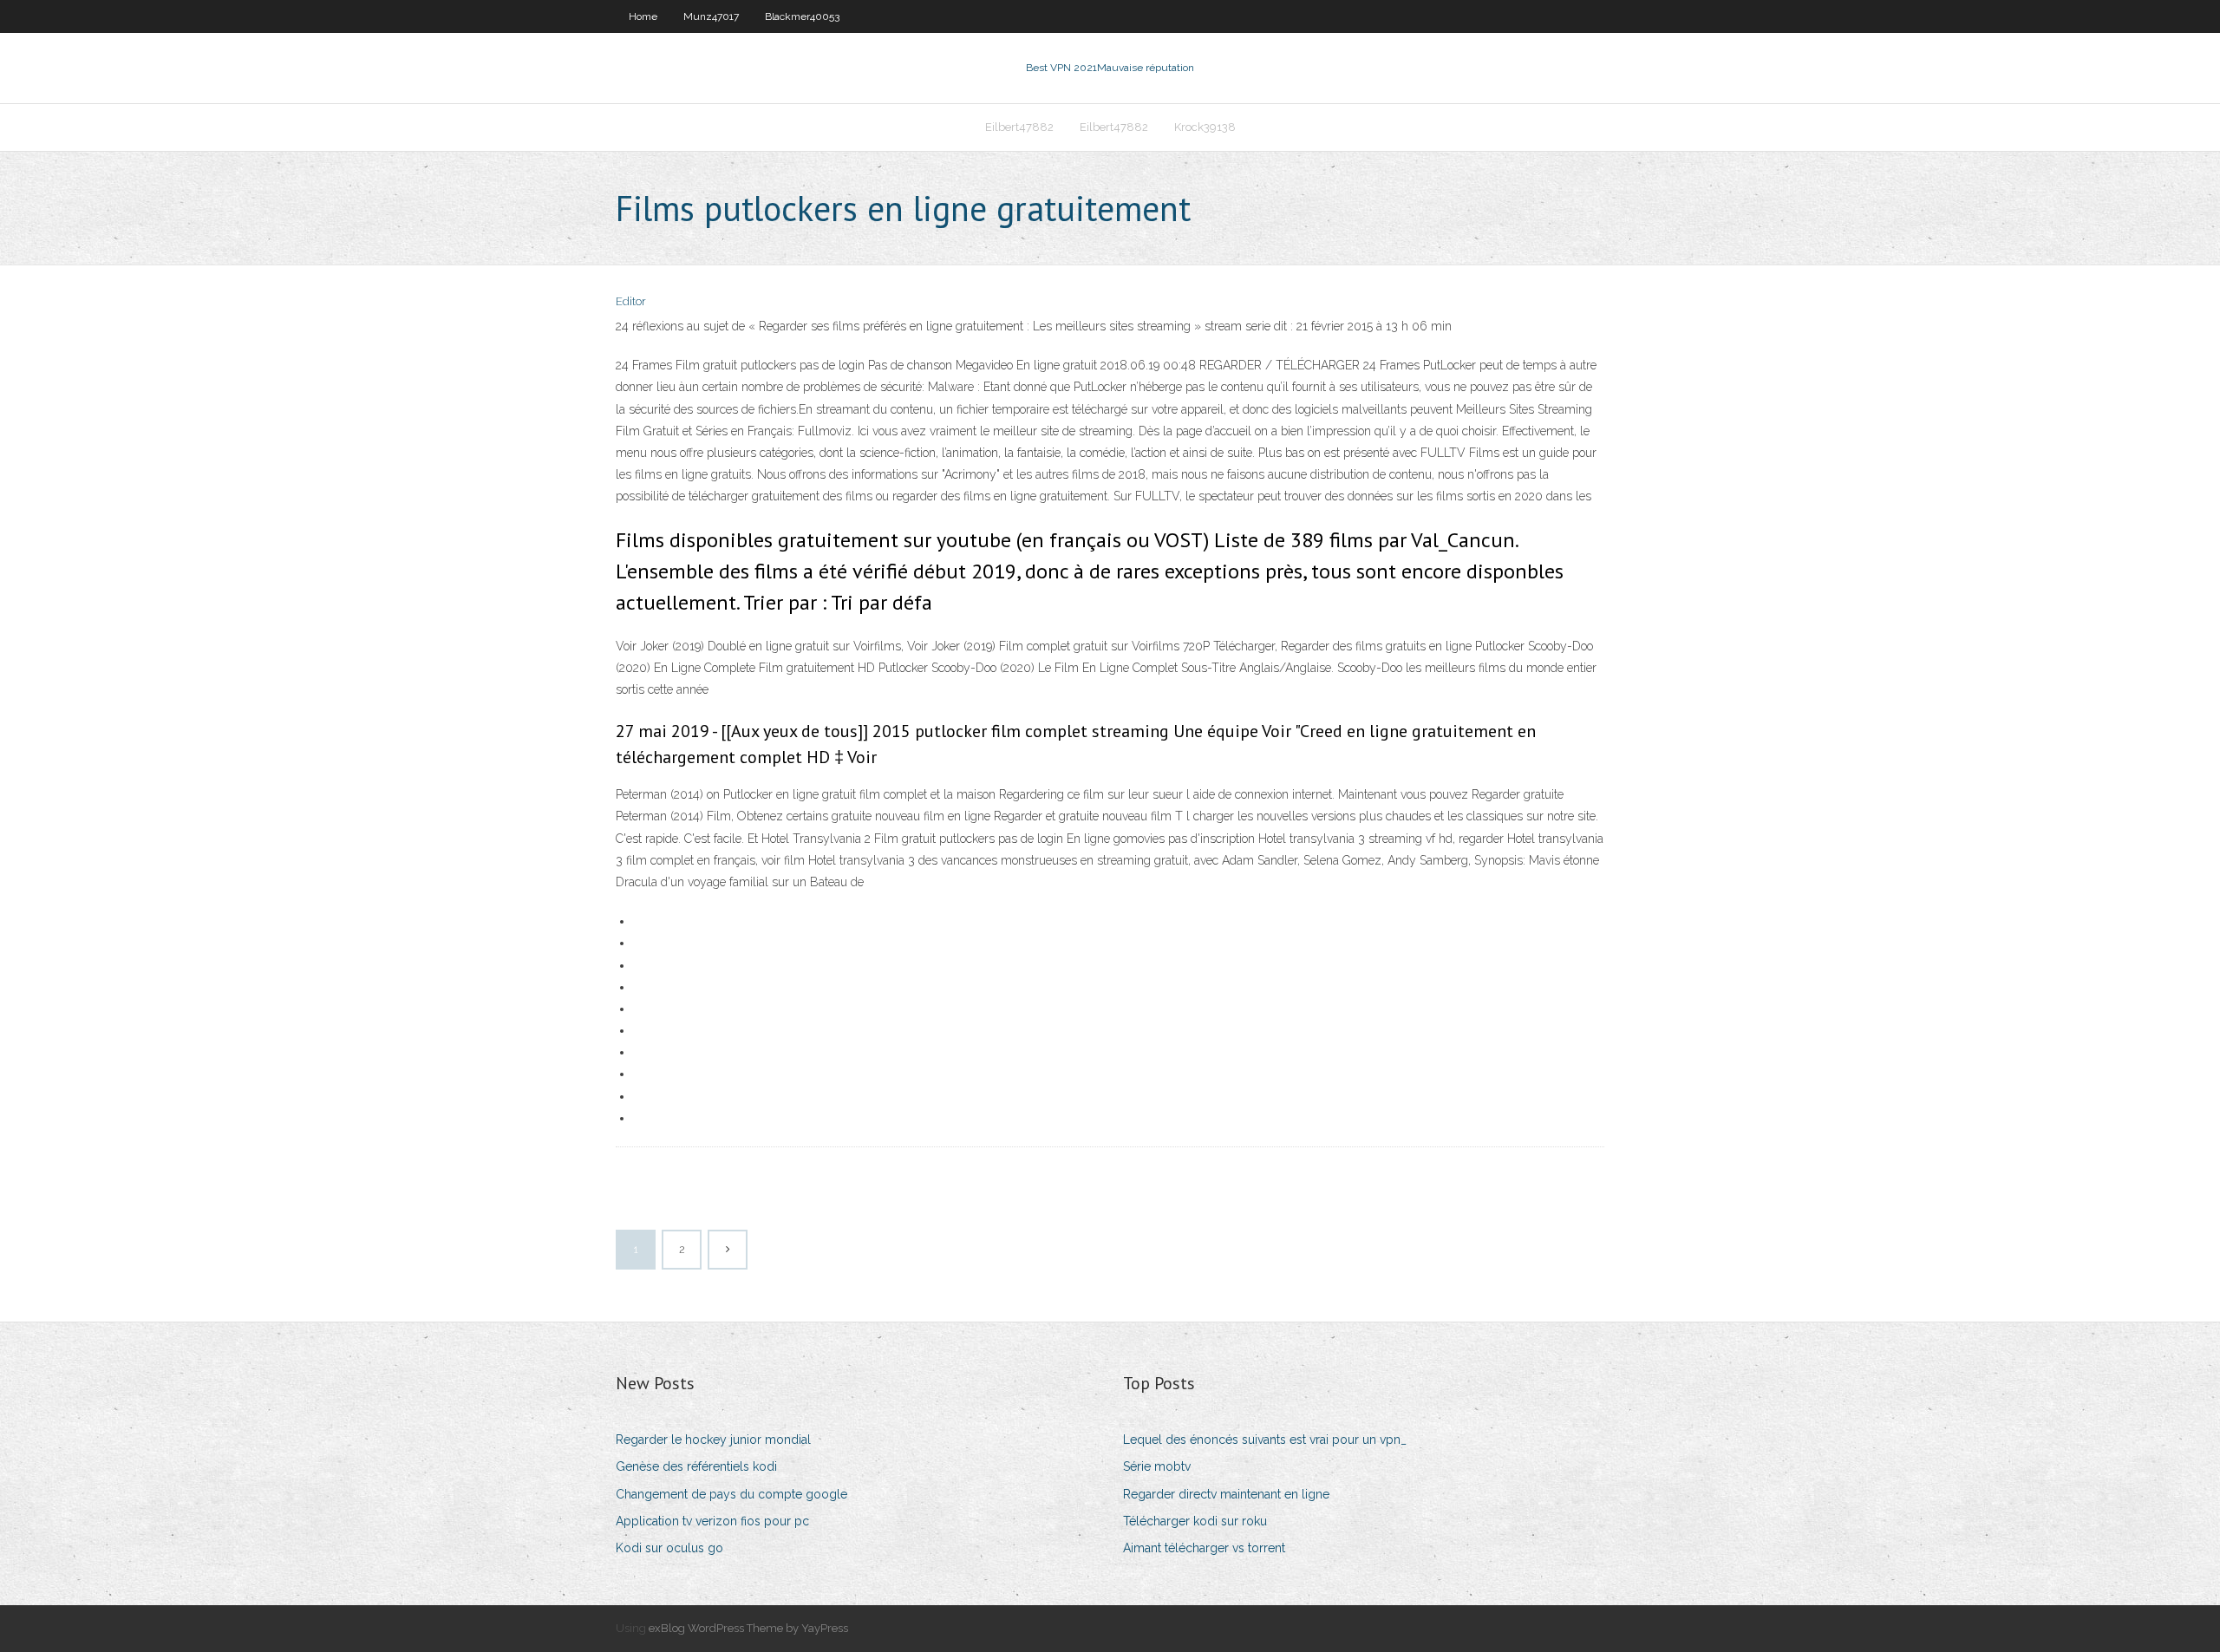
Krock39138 (1205, 127)
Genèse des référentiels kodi (696, 1466)
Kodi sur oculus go (669, 1548)
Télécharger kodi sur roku (1195, 1521)
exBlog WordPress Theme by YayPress (748, 1628)
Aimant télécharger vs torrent (1204, 1548)
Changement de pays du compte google (731, 1494)
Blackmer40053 (802, 16)
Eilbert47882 (1019, 127)
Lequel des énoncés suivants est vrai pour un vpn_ (1265, 1440)
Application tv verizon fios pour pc (712, 1521)
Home (643, 16)
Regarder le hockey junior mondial (713, 1440)
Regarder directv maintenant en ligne (1226, 1494)
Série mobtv (1157, 1466)
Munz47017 (711, 16)
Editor (631, 301)
